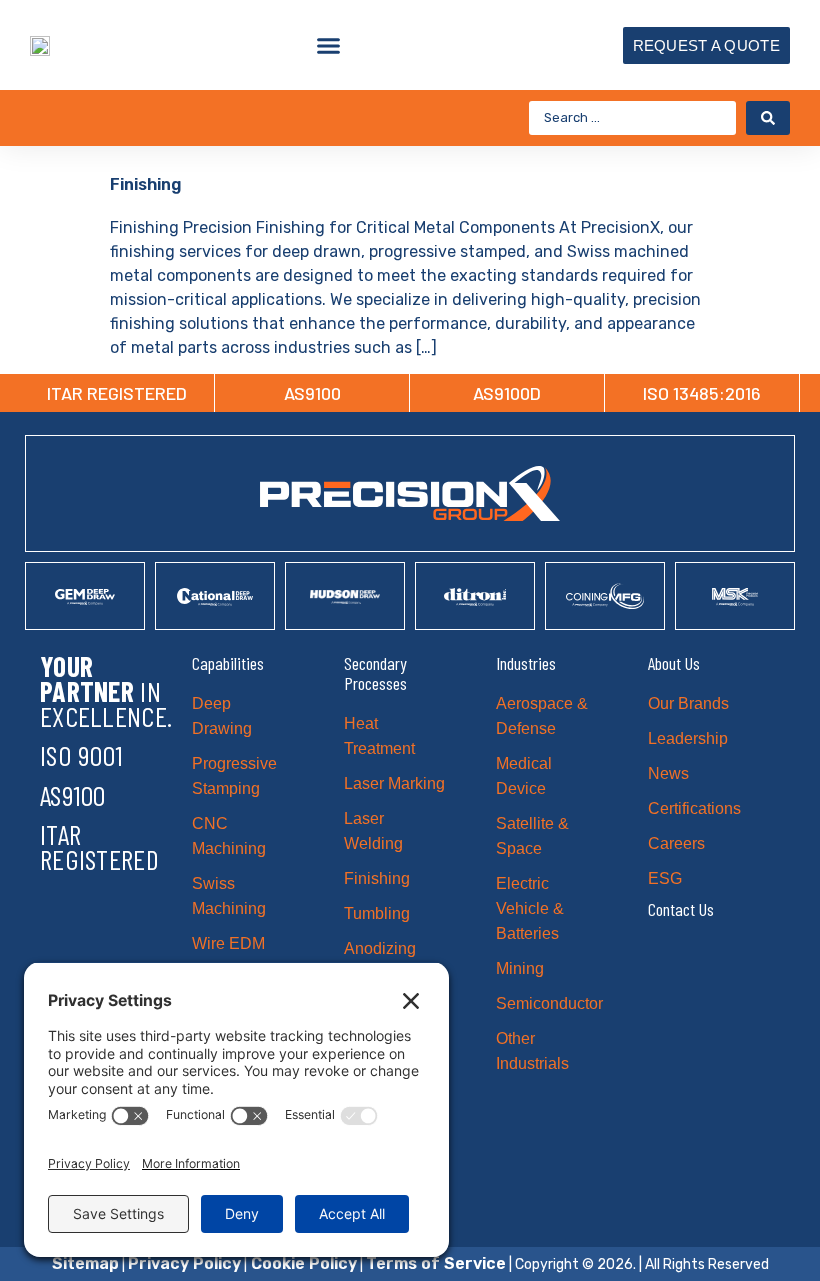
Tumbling (377, 913)
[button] (329, 45)
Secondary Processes (375, 673)
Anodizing (380, 948)
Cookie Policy (302, 1263)
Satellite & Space (532, 836)
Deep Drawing (222, 716)
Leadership (688, 738)
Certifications (694, 808)
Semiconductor (547, 1003)
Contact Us (681, 909)
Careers (676, 843)
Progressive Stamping (234, 776)
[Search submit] (768, 118)
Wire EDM (228, 943)
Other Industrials (532, 1051)
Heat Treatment (379, 736)
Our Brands (688, 703)
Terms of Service (436, 1263)
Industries (526, 663)
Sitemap (85, 1263)
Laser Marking (394, 783)
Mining (520, 968)
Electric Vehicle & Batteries (530, 908)
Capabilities (228, 663)
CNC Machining (229, 836)
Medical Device (524, 776)
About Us (674, 663)
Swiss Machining (229, 896)
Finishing (146, 184)
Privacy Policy (184, 1263)
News (668, 773)
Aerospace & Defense (542, 716)
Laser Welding (373, 831)
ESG (665, 878)
